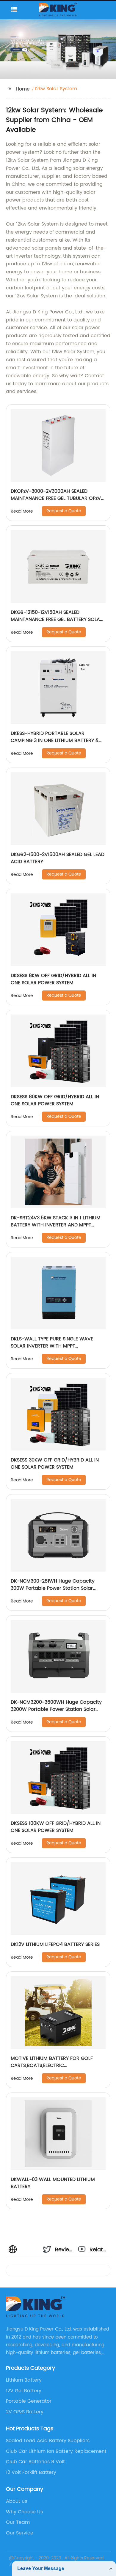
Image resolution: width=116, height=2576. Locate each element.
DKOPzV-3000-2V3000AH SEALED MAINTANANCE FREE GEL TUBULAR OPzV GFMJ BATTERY (56, 498)
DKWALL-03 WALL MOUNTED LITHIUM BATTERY (53, 2183)
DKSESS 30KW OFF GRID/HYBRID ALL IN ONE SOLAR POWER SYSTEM (55, 1464)
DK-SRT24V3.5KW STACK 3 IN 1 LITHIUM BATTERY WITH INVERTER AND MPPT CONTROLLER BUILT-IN (56, 1225)
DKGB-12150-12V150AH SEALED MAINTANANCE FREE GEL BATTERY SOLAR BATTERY (57, 619)
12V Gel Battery (24, 2391)
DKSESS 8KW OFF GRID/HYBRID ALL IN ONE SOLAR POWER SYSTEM (53, 979)
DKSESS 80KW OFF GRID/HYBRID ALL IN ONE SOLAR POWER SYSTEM (55, 1100)
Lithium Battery (24, 2380)
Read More (22, 511)
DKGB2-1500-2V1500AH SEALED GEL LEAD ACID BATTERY (58, 858)
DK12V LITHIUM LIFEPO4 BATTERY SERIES (55, 1944)
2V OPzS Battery (25, 2412)
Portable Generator (29, 2401)
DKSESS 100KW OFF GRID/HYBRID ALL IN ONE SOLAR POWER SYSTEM (56, 1827)
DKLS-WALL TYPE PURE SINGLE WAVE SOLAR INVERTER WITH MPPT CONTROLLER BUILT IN (52, 1346)
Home (23, 89)
